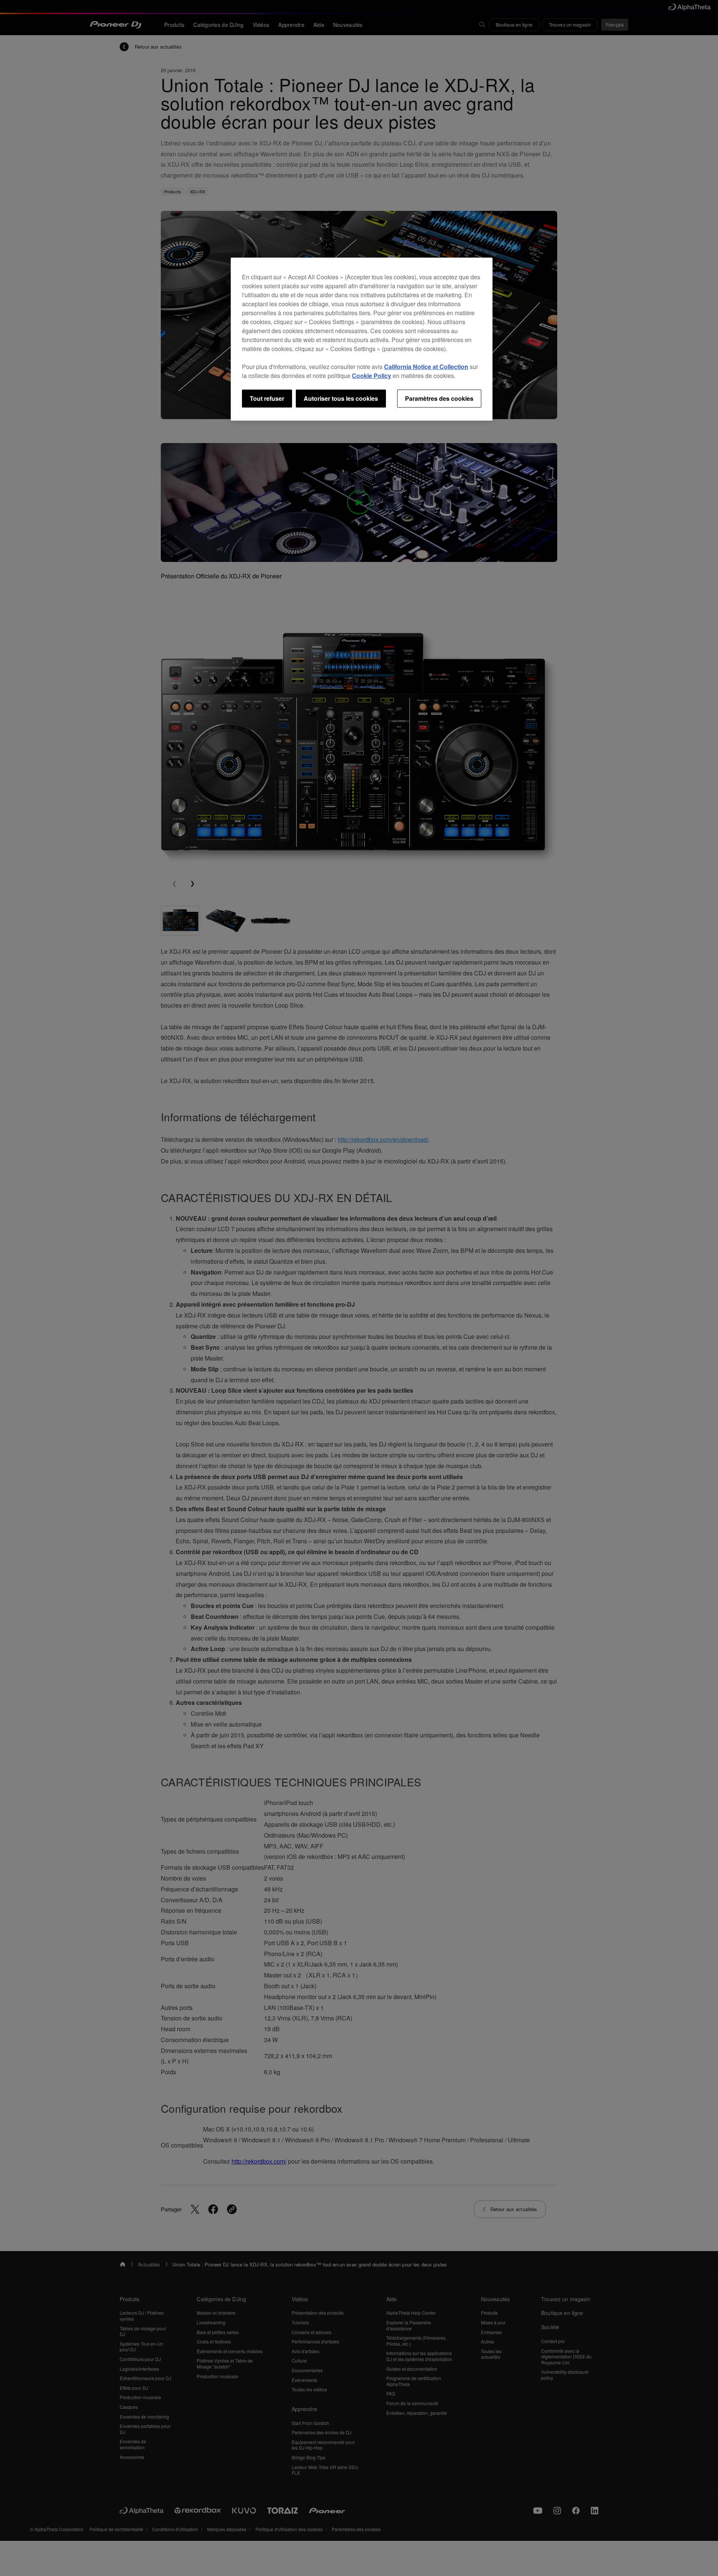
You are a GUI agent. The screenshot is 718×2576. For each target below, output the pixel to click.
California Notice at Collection (426, 367)
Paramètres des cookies (439, 398)
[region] (362, 339)
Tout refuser (267, 398)
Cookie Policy (372, 376)
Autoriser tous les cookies (341, 398)
